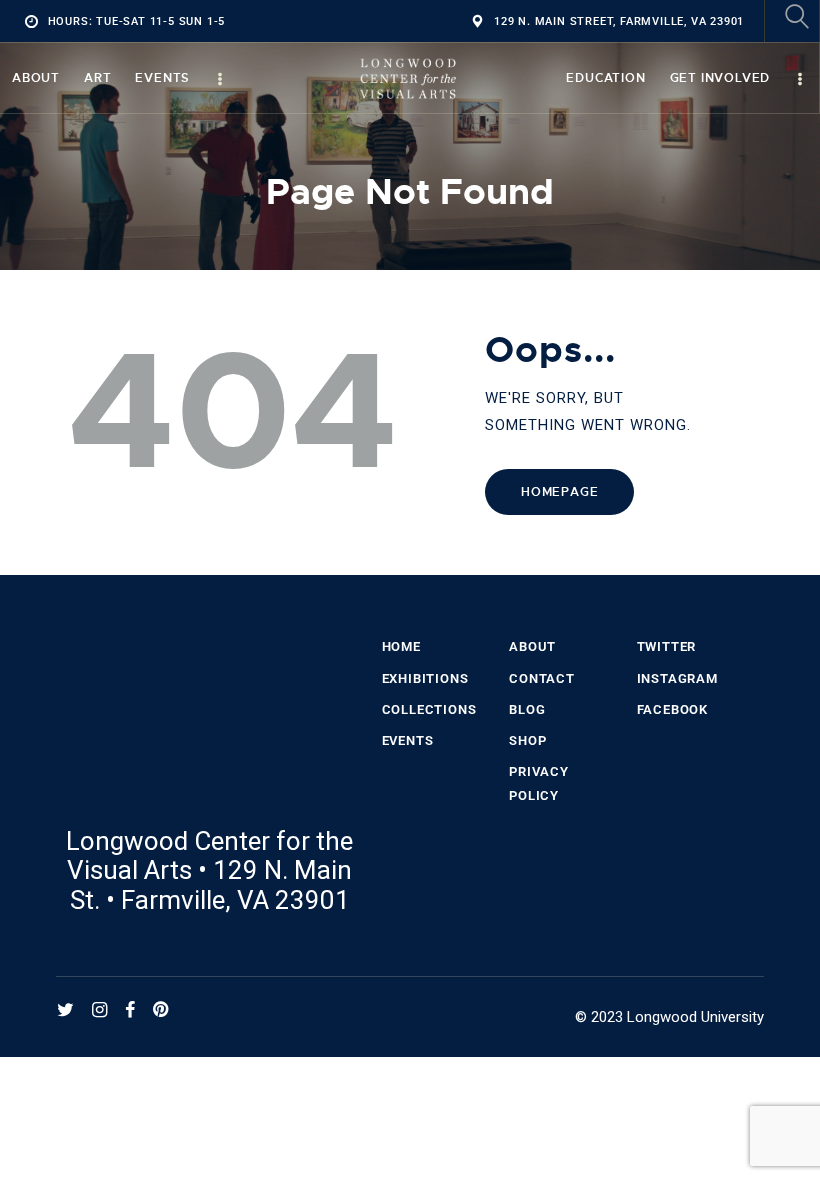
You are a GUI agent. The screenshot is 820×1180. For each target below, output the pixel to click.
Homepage (559, 492)
